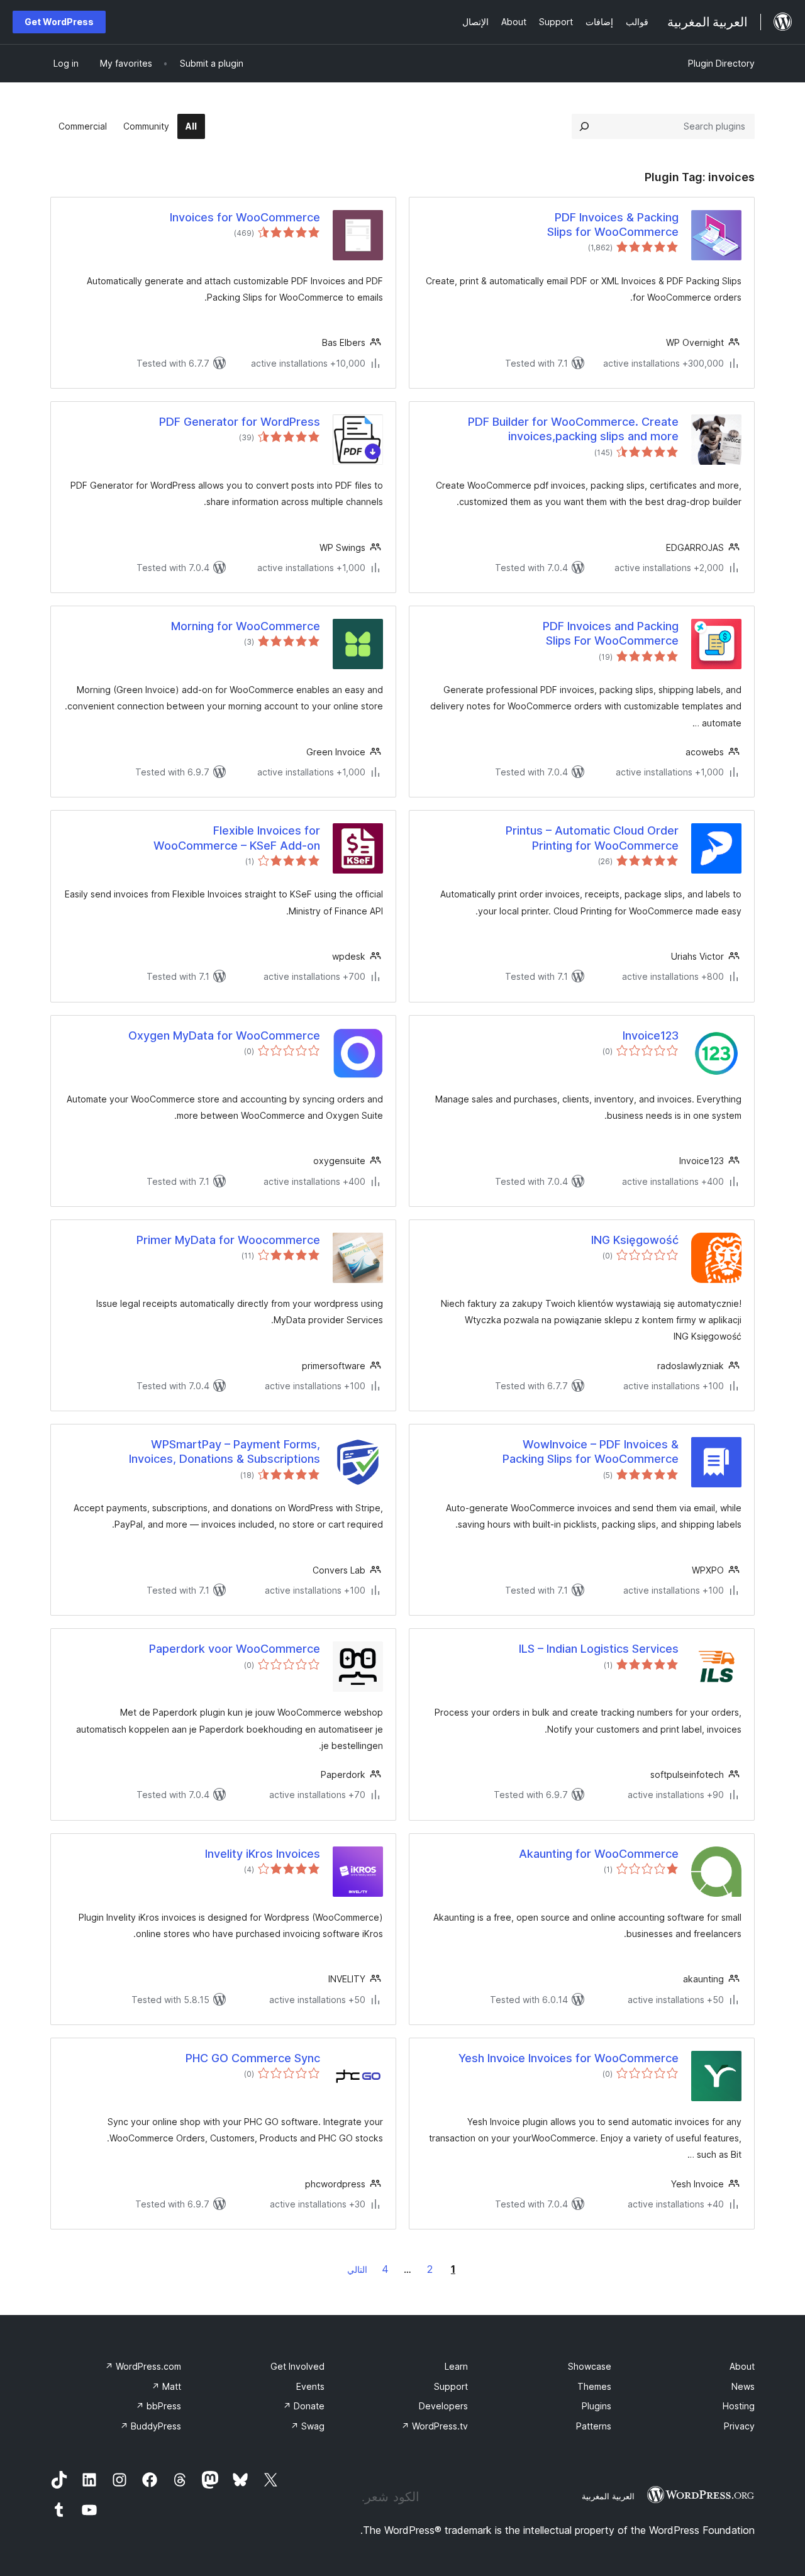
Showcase (590, 2366)
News (743, 2386)
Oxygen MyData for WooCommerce (224, 1035)
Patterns (594, 2426)
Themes (594, 2386)
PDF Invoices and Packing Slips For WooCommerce (611, 633)
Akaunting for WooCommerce (599, 1854)
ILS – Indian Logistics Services (599, 1649)
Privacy (739, 2426)
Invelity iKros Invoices (263, 1854)
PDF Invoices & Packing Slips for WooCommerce (613, 225)
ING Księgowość (635, 1240)
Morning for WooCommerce (246, 626)
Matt (166, 2386)
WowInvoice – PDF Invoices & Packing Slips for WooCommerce (591, 1452)
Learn (456, 2366)
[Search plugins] (584, 126)
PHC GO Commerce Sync (253, 2058)
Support (451, 2386)
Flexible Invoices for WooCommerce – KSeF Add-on (237, 838)
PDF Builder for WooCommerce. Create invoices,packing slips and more (573, 429)
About (742, 2366)
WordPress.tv (435, 2426)
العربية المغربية (608, 2496)
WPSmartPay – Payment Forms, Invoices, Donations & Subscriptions (225, 1452)
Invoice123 (651, 1035)
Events (310, 2386)
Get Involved (297, 2366)
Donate (304, 2406)
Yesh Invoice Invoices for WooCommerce (569, 2058)
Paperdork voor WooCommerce (235, 1649)
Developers (443, 2406)
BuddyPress (151, 2426)
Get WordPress (59, 22)
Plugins (597, 2406)
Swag (308, 2426)
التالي (357, 2269)
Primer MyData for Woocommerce (228, 1240)
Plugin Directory (721, 63)
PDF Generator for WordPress (240, 422)
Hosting (739, 2406)
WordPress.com (143, 2366)
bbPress (158, 2406)
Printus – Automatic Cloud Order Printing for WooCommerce (592, 838)
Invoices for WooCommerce (245, 217)
